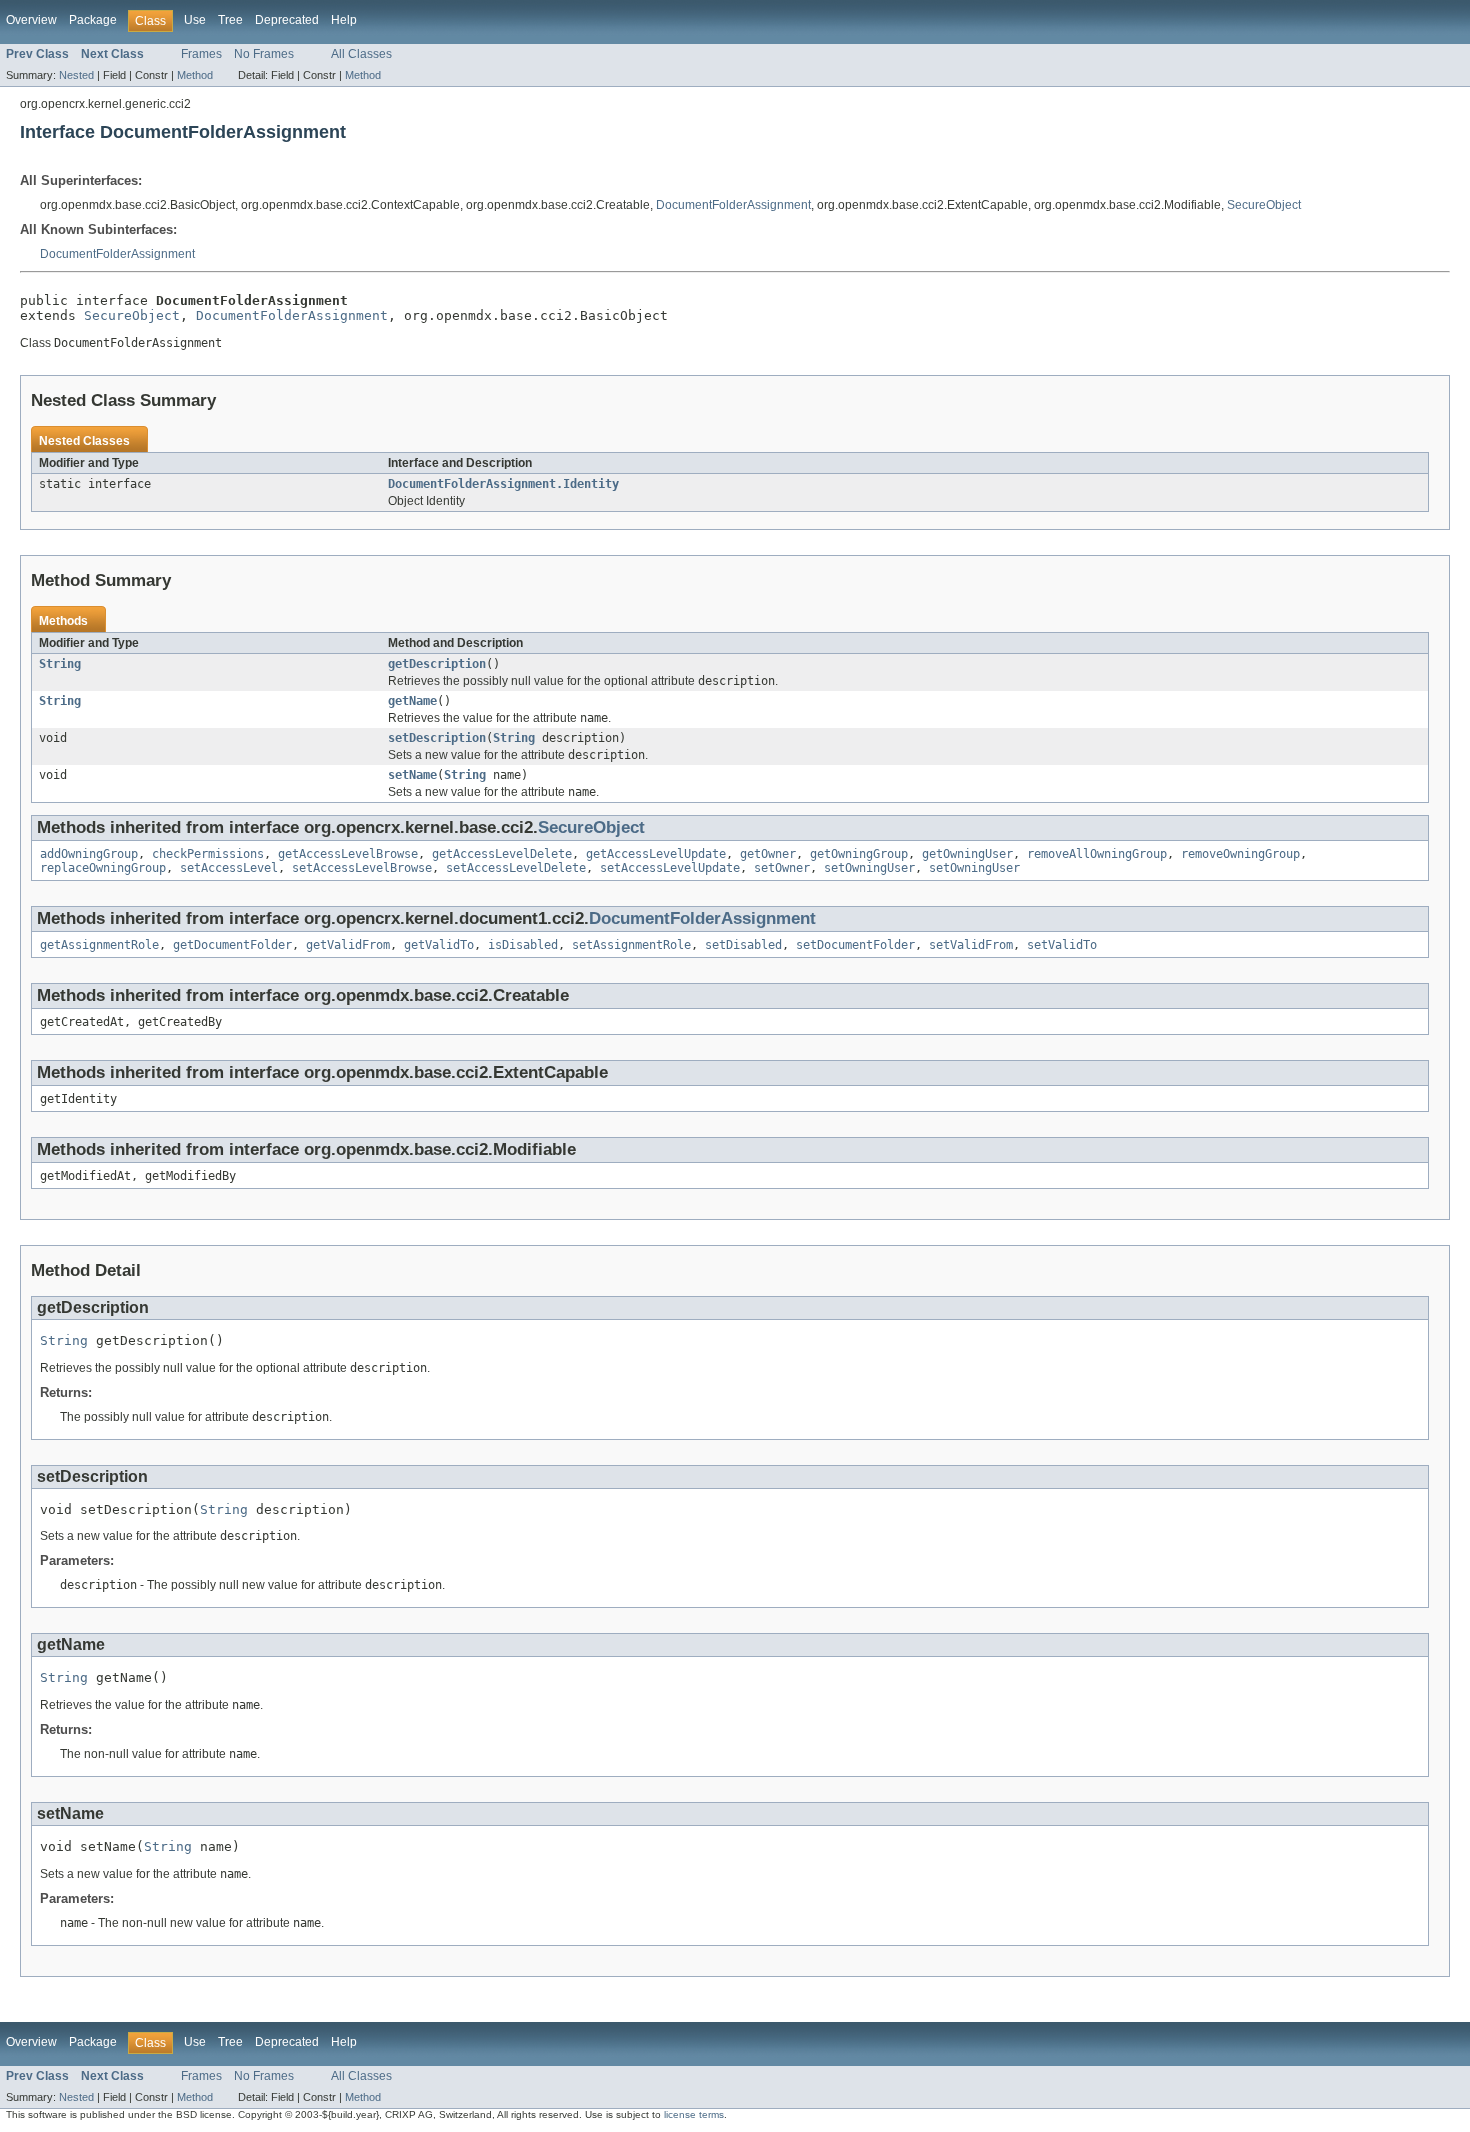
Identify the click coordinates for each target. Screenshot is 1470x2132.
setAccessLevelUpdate (670, 868)
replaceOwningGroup (103, 868)
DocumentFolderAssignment (733, 205)
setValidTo (1062, 945)
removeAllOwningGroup (1097, 854)
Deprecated (287, 20)
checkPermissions (208, 854)
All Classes (361, 54)
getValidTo (439, 945)
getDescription (437, 664)
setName (412, 775)
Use (195, 20)
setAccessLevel (229, 868)
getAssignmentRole (99, 945)
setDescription (437, 738)
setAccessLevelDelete (516, 868)
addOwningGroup (89, 854)
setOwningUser (869, 868)
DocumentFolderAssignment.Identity (503, 484)
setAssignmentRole (631, 945)
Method (195, 75)
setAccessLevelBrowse (362, 868)
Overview (31, 20)
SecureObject (1264, 205)
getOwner (768, 854)
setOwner (782, 868)
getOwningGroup (859, 854)
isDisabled (523, 945)
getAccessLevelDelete (502, 854)
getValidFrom (348, 945)
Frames (201, 54)
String (60, 664)
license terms (694, 2114)
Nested (76, 75)
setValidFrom (971, 945)
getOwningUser (967, 854)
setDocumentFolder (855, 945)
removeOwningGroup (1240, 854)
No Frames (264, 54)
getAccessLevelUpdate (656, 854)
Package (93, 20)
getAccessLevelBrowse (348, 854)
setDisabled (743, 945)
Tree (230, 20)
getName (412, 701)
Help (344, 20)
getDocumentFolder (232, 945)
